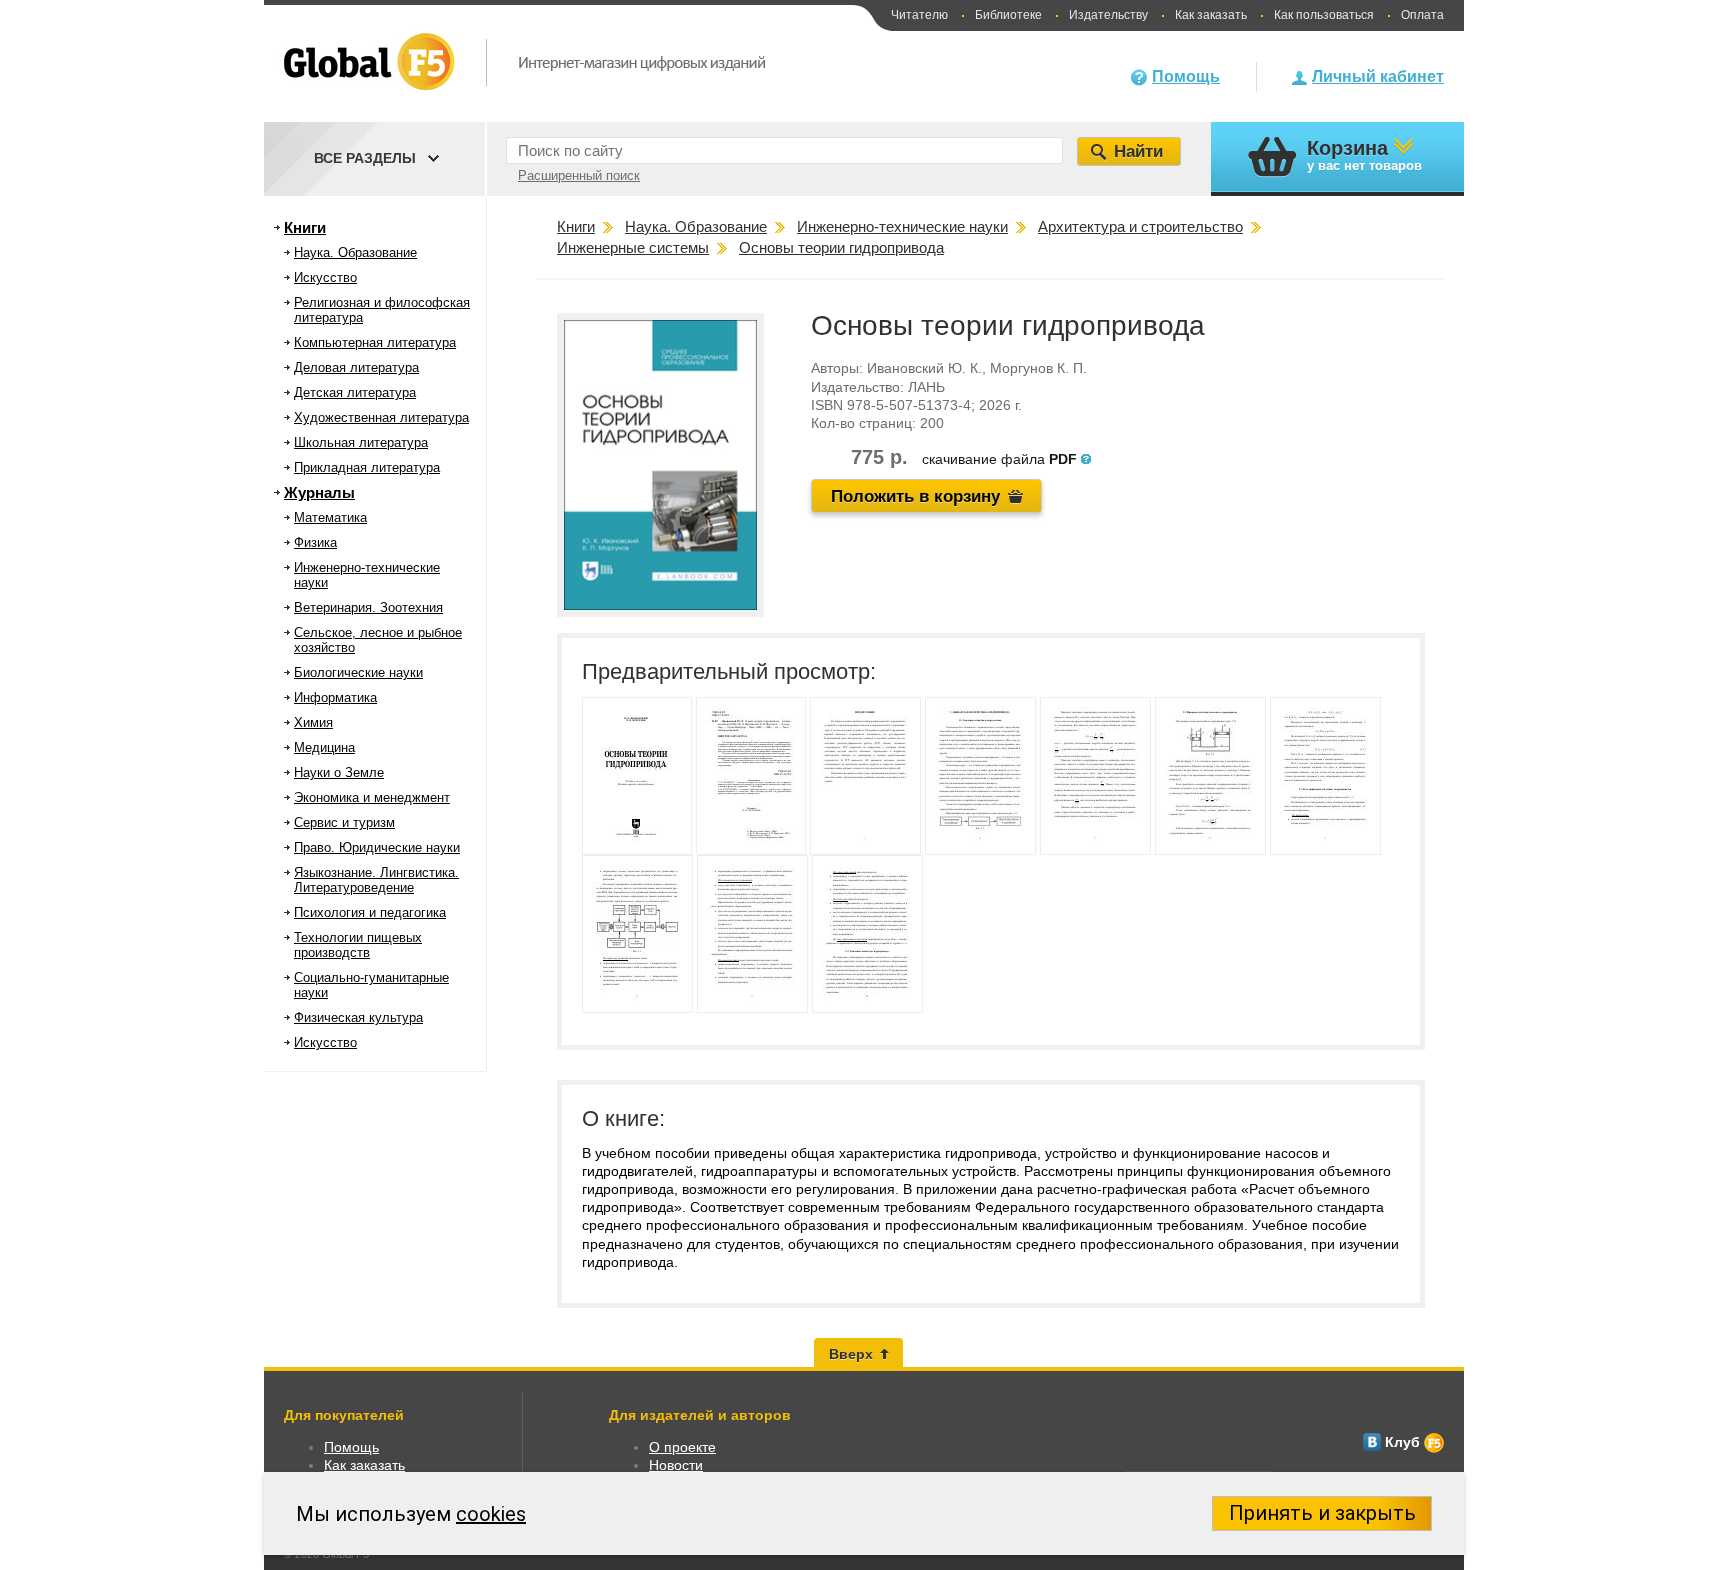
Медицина (324, 747)
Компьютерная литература (375, 342)
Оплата (1422, 15)
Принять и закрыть (1322, 1513)
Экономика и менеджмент (372, 797)
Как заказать (1211, 15)
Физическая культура (358, 1017)
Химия (313, 722)
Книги (305, 227)
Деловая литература (356, 367)
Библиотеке (1008, 15)
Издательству (1108, 15)
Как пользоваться (1324, 15)
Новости (676, 1465)
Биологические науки (358, 672)
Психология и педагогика (370, 912)
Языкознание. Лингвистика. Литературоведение (376, 880)
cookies (491, 1514)
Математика (330, 517)
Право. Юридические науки (377, 847)
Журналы (319, 492)
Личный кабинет (1378, 76)
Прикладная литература (367, 467)
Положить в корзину (915, 496)
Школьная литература (361, 442)
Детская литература (355, 392)
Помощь (1186, 76)
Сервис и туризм (344, 822)
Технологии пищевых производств (358, 945)
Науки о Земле (339, 772)
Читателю (919, 15)
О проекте (682, 1447)
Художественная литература (381, 417)
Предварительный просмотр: (729, 671)
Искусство (325, 277)
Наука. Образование (355, 252)
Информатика (335, 697)
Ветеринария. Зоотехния (368, 607)
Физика (315, 542)
